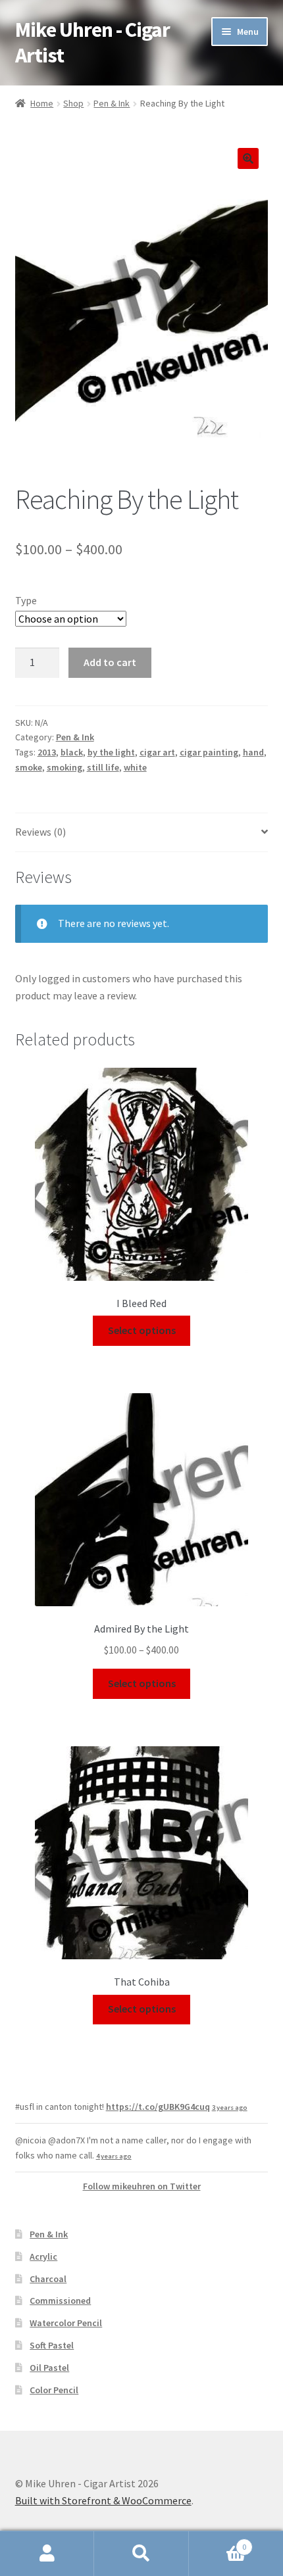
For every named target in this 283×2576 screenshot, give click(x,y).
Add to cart (110, 662)
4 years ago (114, 2156)
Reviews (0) (40, 832)
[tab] (142, 833)
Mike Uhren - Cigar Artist (92, 42)
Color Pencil (54, 2390)
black (72, 752)
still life (103, 767)
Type (26, 600)
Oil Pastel (49, 2368)
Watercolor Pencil (66, 2323)
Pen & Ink (112, 103)
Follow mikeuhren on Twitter (142, 2186)
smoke (29, 767)
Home (42, 103)
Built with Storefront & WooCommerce (103, 2500)
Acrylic (43, 2256)
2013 (47, 752)
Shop (73, 103)
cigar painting (209, 752)
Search (141, 2554)
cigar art (157, 752)
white (135, 767)
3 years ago (230, 2108)
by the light (111, 752)
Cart (218, 2542)
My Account (47, 2554)
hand (253, 752)
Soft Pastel (52, 2345)
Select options (142, 1330)
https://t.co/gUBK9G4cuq (158, 2107)
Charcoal (48, 2279)
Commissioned (60, 2301)
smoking (64, 767)
